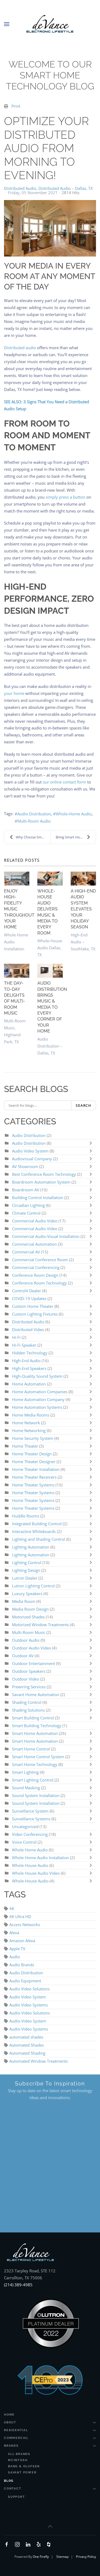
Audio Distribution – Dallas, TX (50, 1046)
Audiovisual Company (32, 1159)
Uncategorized (25, 1826)
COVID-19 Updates (29, 1298)
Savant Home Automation (36, 1694)
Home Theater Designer (34, 1462)
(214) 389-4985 (18, 2285)
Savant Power (22, 2473)
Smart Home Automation (35, 1733)
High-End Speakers (29, 1368)
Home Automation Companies (40, 1392)
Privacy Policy (86, 2557)
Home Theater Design (32, 1454)
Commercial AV (26, 1252)
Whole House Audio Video (36, 1873)
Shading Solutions (28, 1710)
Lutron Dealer (25, 1578)
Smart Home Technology (35, 1764)
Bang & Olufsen (24, 2466)
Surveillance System (31, 1811)
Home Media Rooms (31, 1415)
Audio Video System (30, 1151)
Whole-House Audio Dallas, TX (50, 948)
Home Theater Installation (36, 1469)
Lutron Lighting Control (33, 1586)
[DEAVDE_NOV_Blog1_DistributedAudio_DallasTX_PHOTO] (50, 228)
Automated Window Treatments (39, 2061)
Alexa (14, 1933)
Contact (13, 2489)
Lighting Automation (31, 1547)
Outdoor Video (26, 1679)
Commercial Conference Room (40, 1260)
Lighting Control (27, 1562)
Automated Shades (27, 2045)
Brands (11, 2446)
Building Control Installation (38, 1197)
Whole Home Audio (30, 1850)
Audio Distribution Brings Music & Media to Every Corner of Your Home (52, 1007)
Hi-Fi (16, 1337)
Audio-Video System (28, 2021)
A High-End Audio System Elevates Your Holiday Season (83, 909)
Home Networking (29, 1430)
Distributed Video (28, 1330)
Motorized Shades (28, 1617)
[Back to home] (50, 24)
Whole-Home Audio (74, 814)
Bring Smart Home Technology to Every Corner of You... (76, 837)
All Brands (19, 2454)
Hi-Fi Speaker (24, 1345)
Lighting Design (26, 1570)
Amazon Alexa (22, 1941)
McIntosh (18, 2460)
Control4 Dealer (27, 1291)
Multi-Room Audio (34, 821)
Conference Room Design (36, 1275)
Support (17, 2497)
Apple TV (17, 1949)
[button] (7, 24)
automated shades (26, 2037)
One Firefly (41, 2557)
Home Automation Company (38, 1399)
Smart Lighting (25, 1772)
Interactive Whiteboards (34, 1531)
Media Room (24, 1601)
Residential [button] (16, 2430)
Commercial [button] (16, 2438)
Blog (9, 2481)
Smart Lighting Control (33, 1780)
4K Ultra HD (20, 1916)
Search (84, 1105)
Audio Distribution (34, 814)
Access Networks (25, 1925)
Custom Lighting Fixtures (35, 1314)
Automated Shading (27, 2053)
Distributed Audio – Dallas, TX (66, 188)
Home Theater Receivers (34, 1477)
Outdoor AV (23, 1656)
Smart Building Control (33, 1718)
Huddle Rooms (26, 1516)
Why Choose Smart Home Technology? (33, 837)
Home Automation (29, 1384)
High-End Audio (27, 1361)
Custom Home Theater (33, 1306)
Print (16, 106)
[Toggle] (92, 1143)
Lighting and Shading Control (39, 1539)
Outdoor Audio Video (31, 1648)
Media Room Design (30, 1609)
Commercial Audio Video (35, 1221)
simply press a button (65, 497)
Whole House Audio (30, 1865)
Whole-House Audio (30, 1881)
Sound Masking (26, 1788)
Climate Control (27, 1213)
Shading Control (27, 1702)
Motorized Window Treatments (41, 1625)
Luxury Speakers (27, 1594)
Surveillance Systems (32, 1819)
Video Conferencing (30, 1834)
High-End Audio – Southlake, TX (83, 942)
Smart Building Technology (37, 1726)
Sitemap (62, 2557)
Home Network (26, 1423)
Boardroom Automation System (41, 1182)
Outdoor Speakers (29, 1671)
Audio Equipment (25, 1981)
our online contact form (64, 782)
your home (14, 693)
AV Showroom (25, 1166)
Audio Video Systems (29, 2005)
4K (12, 1908)
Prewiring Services (29, 1687)
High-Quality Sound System (37, 1376)
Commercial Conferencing (36, 1267)
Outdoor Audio (26, 1640)
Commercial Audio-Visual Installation (46, 1236)
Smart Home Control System (38, 1757)
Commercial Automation (34, 1244)
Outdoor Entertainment (34, 1663)
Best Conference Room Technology (44, 1174)
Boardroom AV (26, 1190)
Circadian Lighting (28, 1205)
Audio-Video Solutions (30, 2013)
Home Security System (33, 1438)
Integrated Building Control (37, 1524)
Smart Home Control (31, 1749)
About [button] (10, 2422)
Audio (15, 1957)
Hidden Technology (30, 1353)
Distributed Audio (20, 188)
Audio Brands (22, 1965)
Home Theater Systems (33, 1485)
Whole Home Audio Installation (41, 1858)
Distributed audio (20, 348)
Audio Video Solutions (29, 1989)
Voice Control (24, 1842)
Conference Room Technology (40, 1283)
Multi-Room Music (29, 1632)
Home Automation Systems (37, 1407)
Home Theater (25, 1446)
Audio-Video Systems (29, 2029)
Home (9, 2415)
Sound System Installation (36, 1795)
